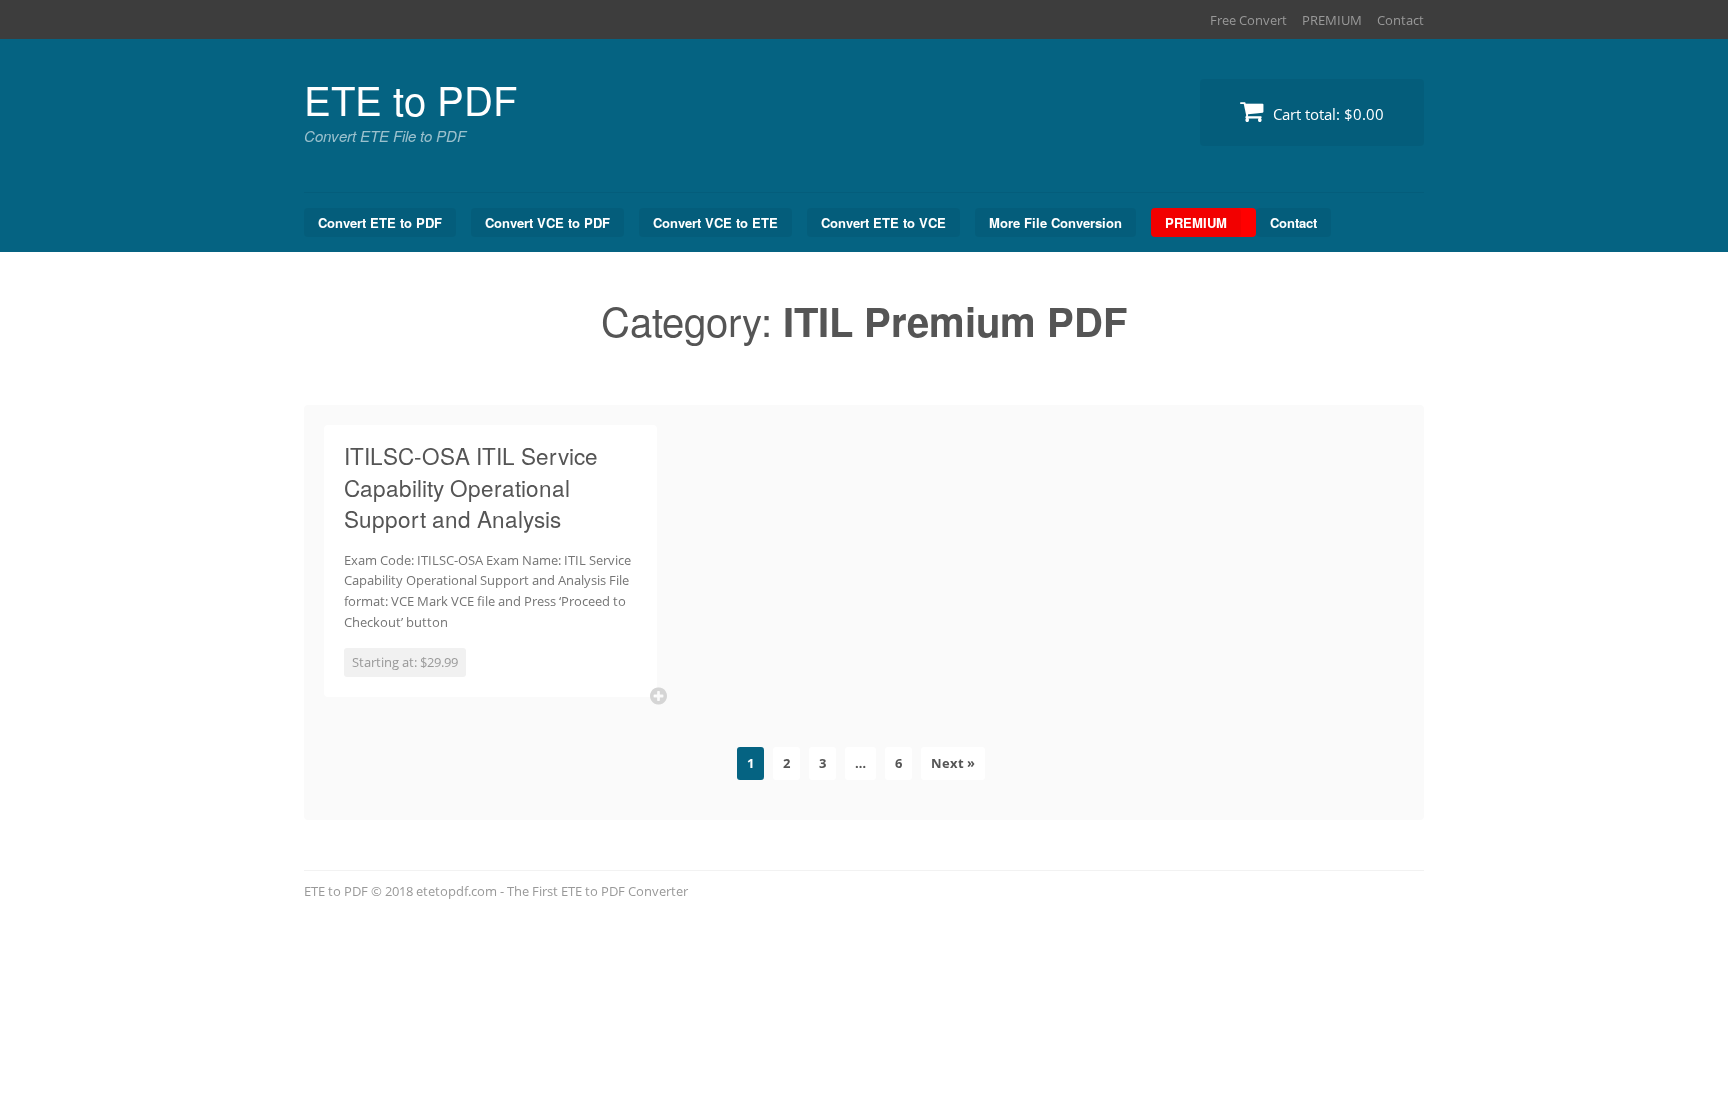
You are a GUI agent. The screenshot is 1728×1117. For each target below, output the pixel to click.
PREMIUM (1332, 20)
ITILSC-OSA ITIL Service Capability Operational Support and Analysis (471, 486)
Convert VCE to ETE (715, 222)
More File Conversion (1055, 222)
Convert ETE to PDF (380, 222)
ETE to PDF (410, 98)
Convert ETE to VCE (883, 222)
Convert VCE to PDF (547, 222)
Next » (953, 763)
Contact (1400, 20)
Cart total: (1326, 114)
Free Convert (1248, 20)
